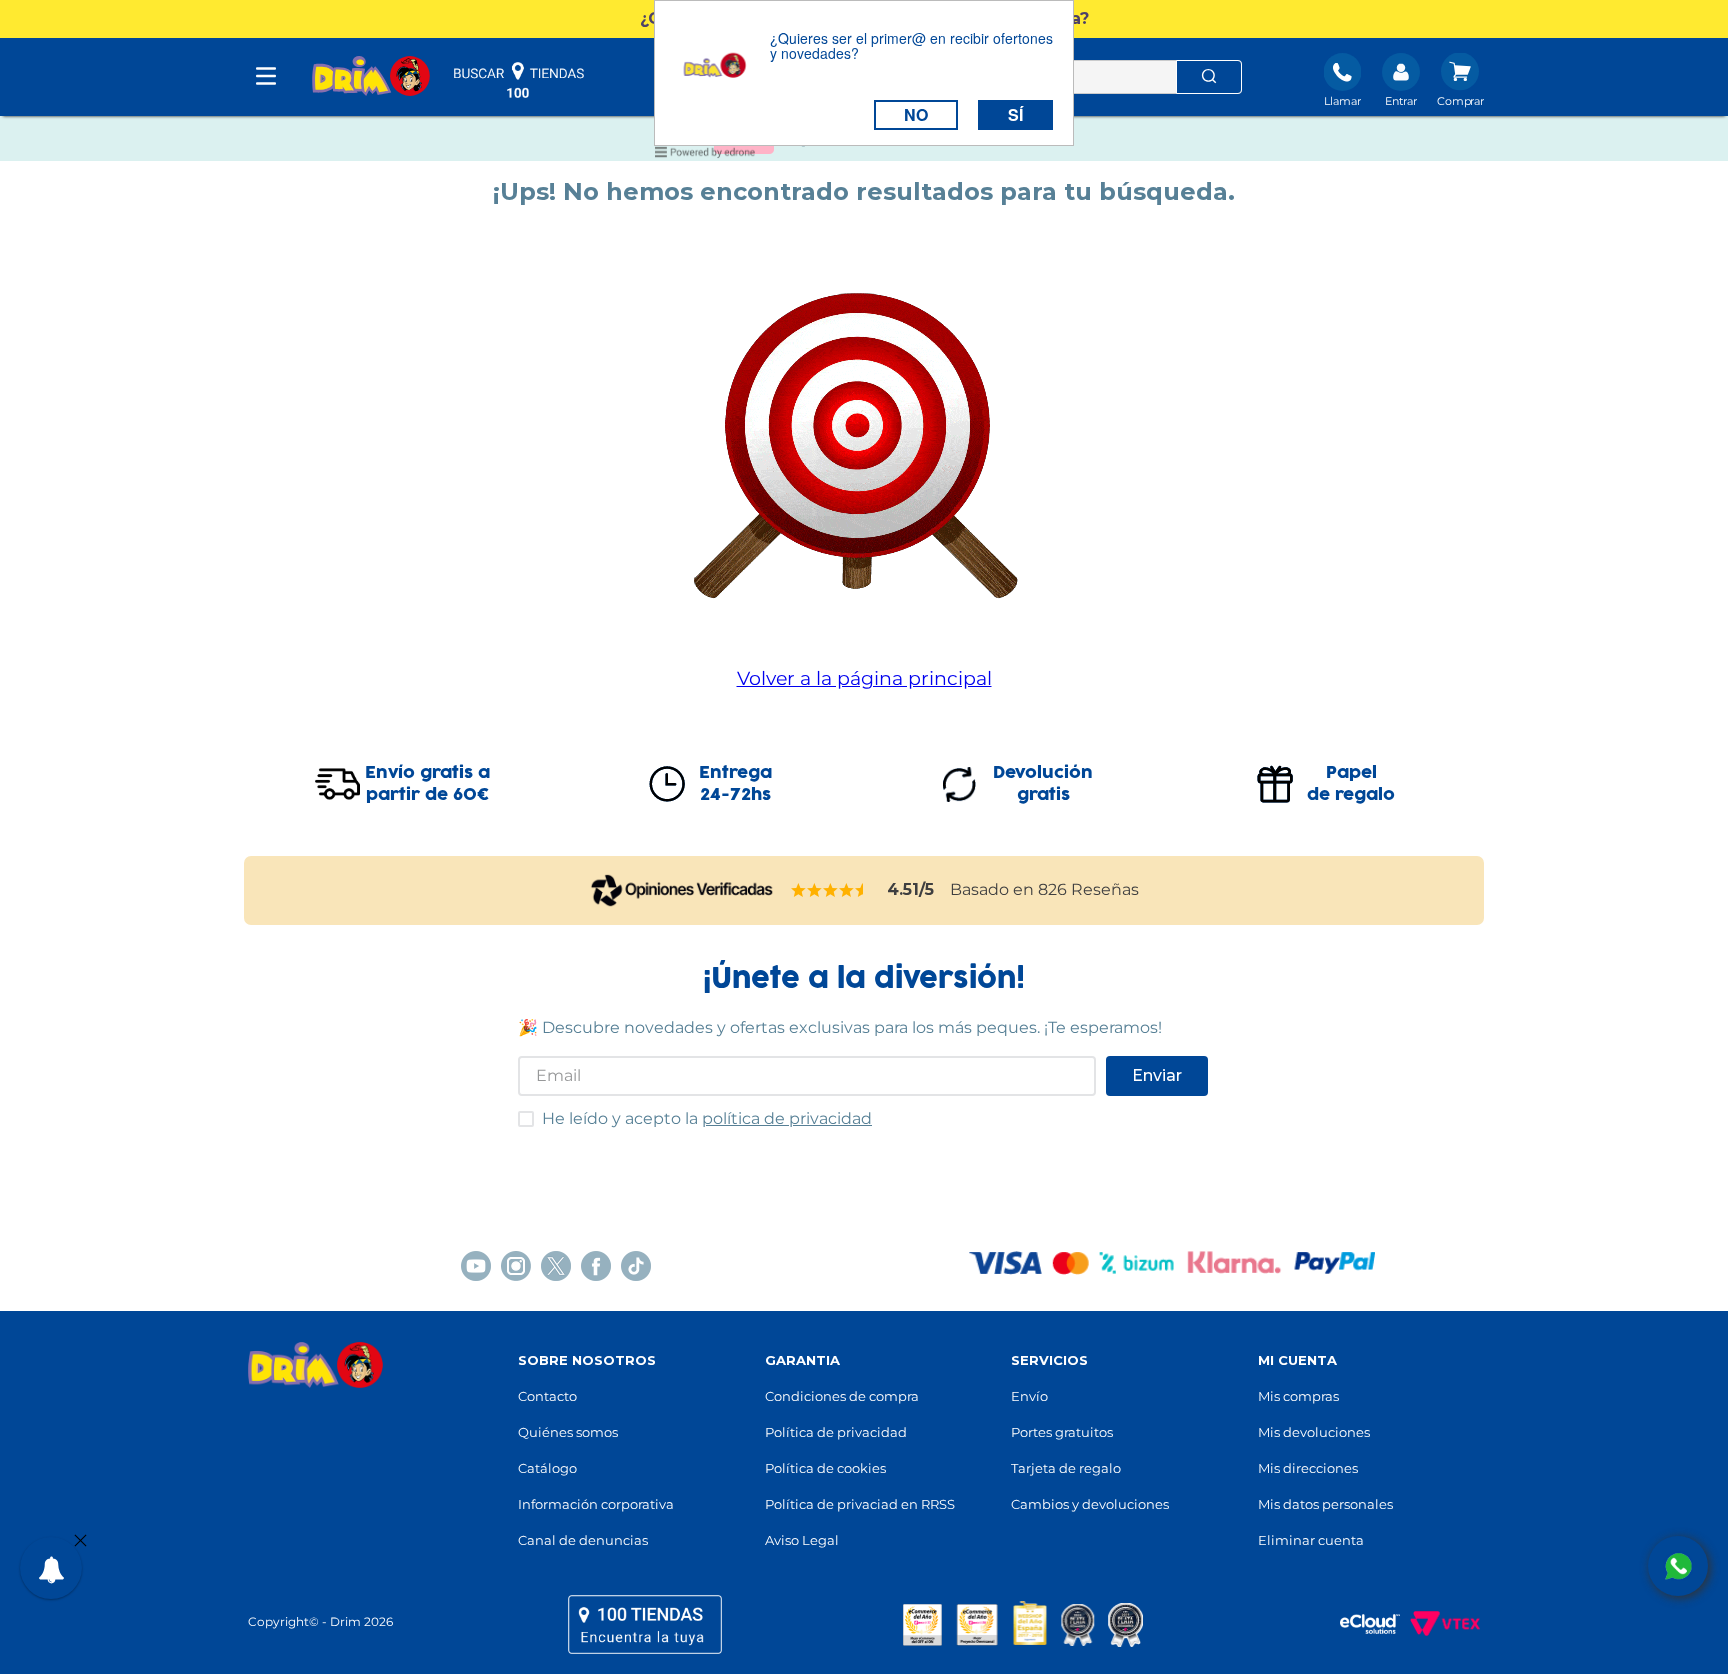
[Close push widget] (80, 1542)
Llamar (1342, 101)
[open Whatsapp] (1678, 1566)
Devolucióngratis (1043, 784)
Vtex (1440, 1624)
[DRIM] (371, 77)
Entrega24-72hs (735, 784)
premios (1023, 1624)
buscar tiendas (519, 80)
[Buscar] (1209, 77)
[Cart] (1460, 82)
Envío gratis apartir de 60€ (427, 784)
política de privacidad (787, 1118)
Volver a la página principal (864, 678)
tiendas (645, 1624)
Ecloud (1360, 1624)
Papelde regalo (1351, 784)
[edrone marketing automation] (705, 155)
